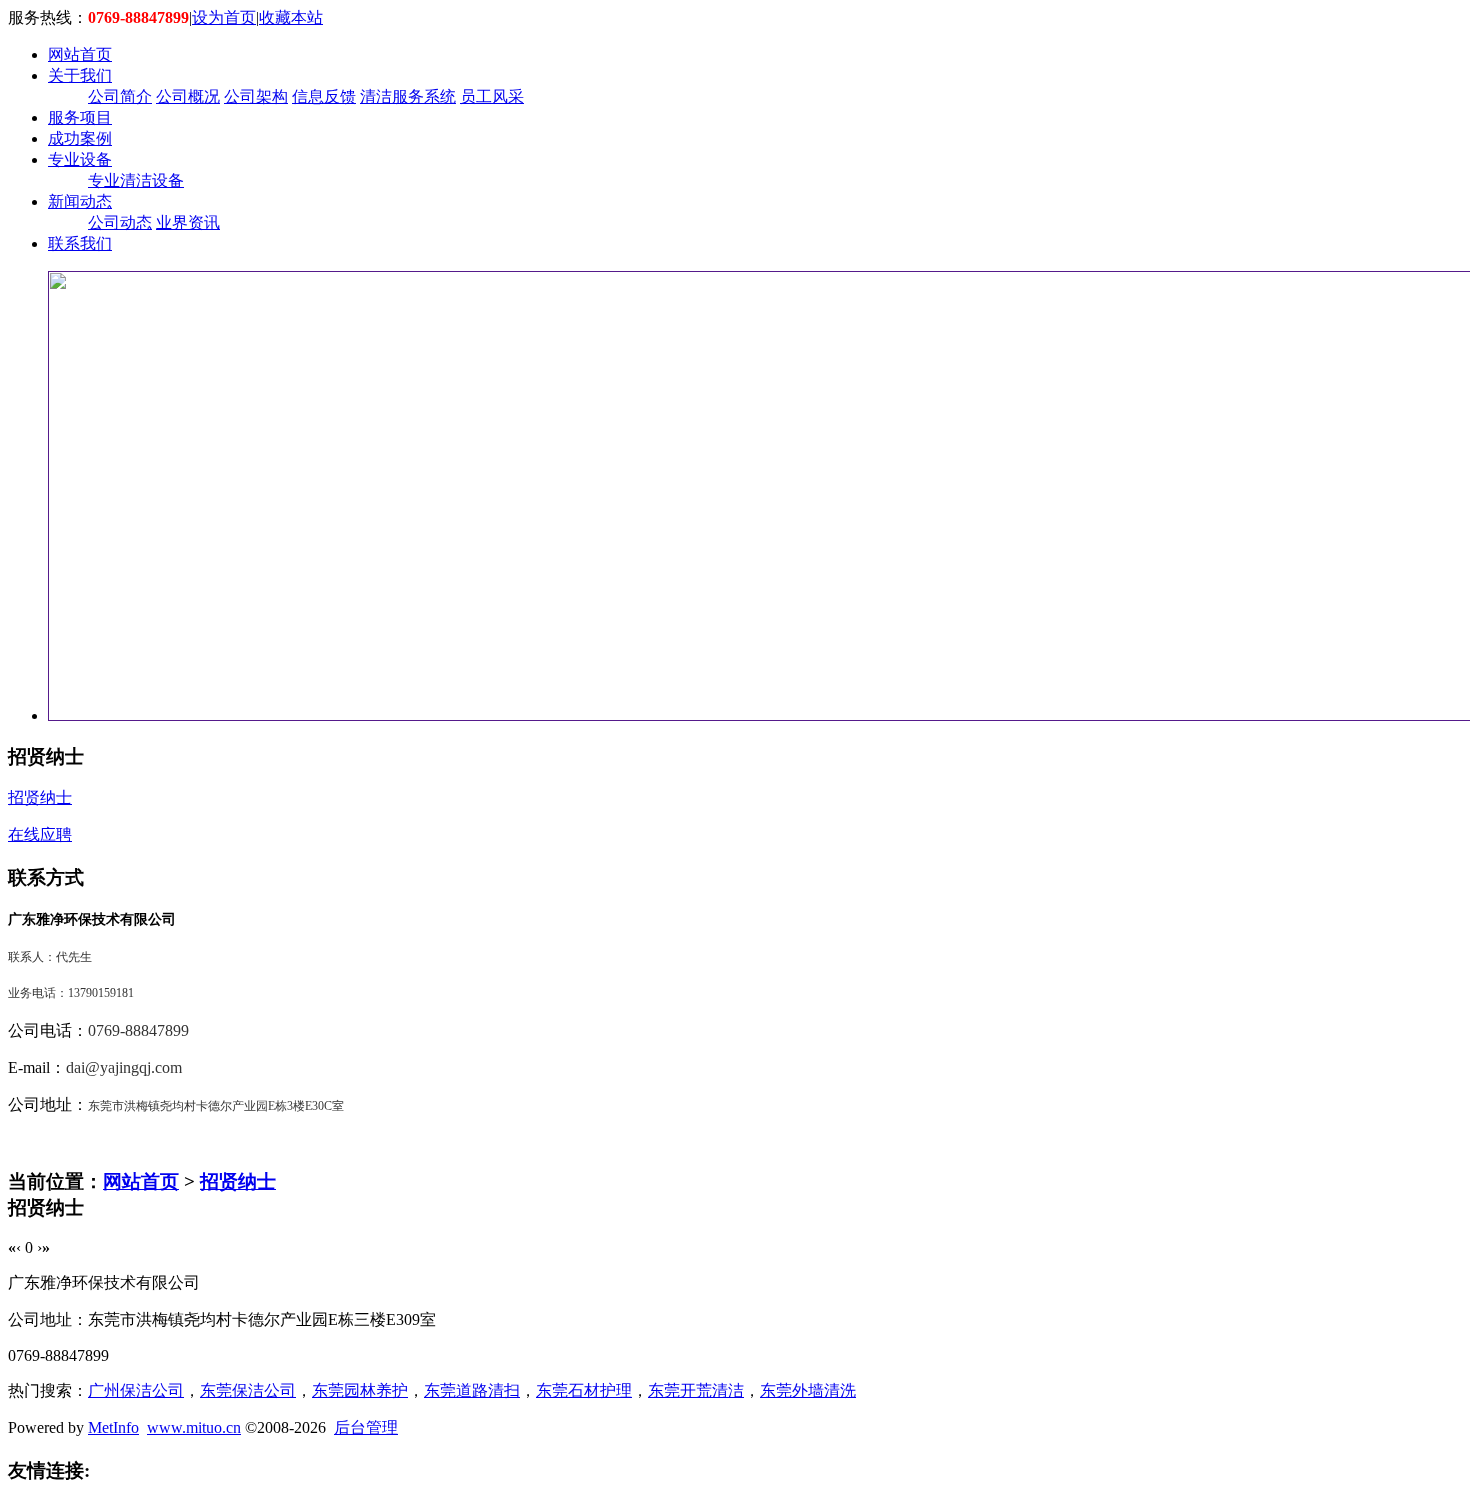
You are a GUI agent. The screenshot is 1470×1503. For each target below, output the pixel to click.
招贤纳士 (238, 1181)
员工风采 (492, 96)
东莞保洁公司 (248, 1390)
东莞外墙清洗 (808, 1390)
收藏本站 (291, 17)
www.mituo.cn (194, 1427)
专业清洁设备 (136, 180)
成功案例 (80, 138)
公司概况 (188, 96)
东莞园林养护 (360, 1390)
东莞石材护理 (584, 1390)
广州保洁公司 (136, 1390)
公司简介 (120, 96)
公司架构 (256, 96)
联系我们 (80, 243)
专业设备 (80, 159)
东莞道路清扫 (472, 1390)
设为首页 (224, 17)
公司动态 (120, 222)
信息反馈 (324, 96)
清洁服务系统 (408, 96)
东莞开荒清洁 (696, 1390)
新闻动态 (80, 201)
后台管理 (366, 1427)
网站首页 (80, 54)
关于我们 (80, 75)
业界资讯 (188, 222)
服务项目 (80, 117)
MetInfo (113, 1427)
